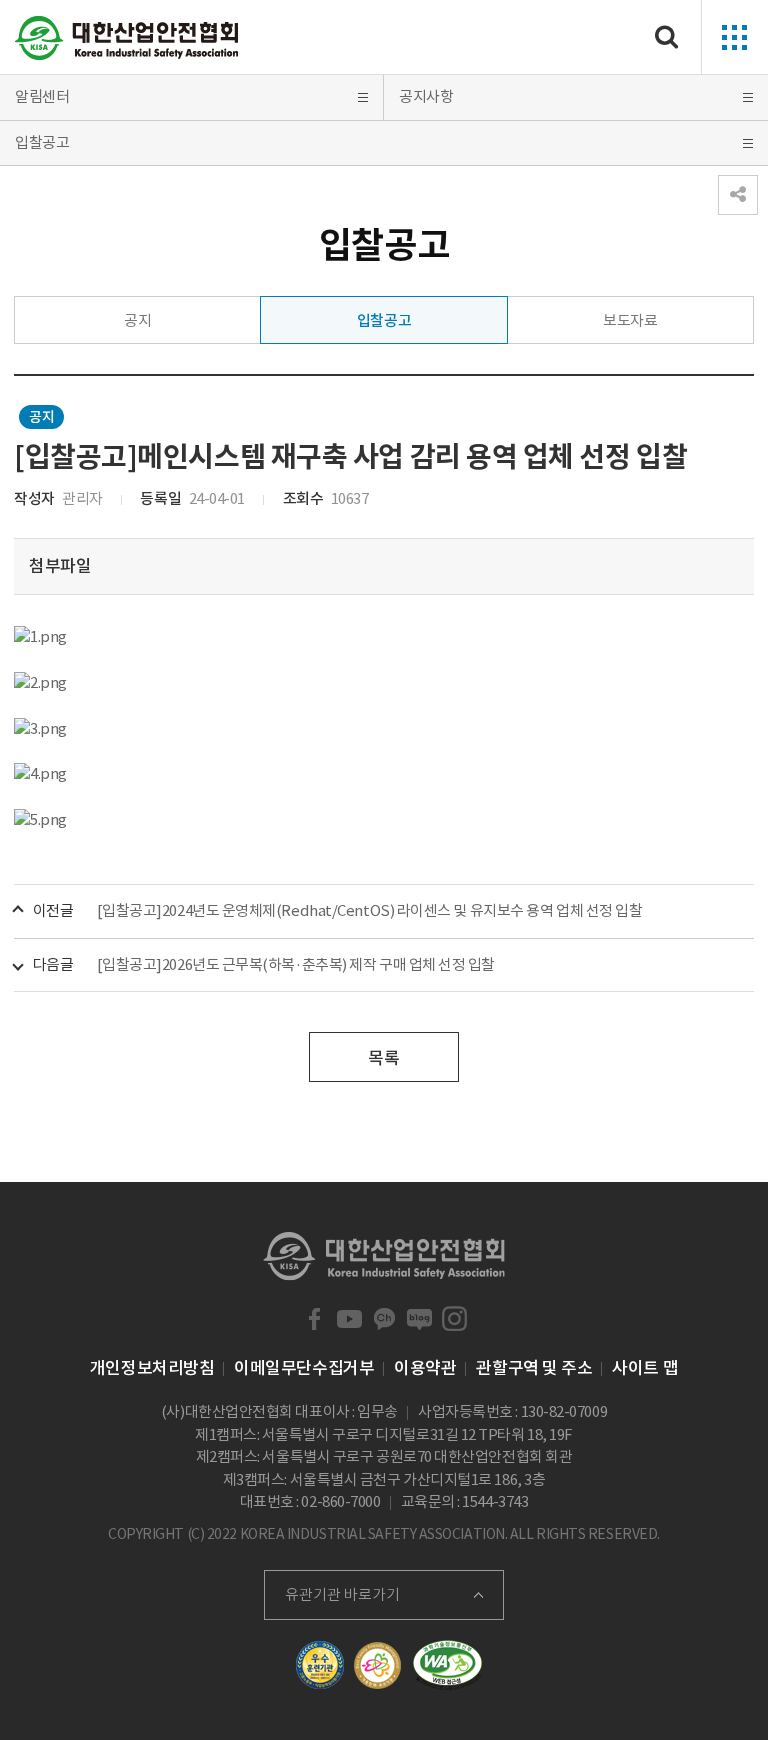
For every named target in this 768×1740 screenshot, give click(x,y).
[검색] (667, 37)
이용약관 (425, 1368)
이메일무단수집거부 (304, 1368)
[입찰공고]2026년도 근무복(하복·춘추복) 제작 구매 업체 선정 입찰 (296, 964)
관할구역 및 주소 (534, 1368)
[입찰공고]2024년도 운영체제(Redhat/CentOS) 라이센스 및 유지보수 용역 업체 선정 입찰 (370, 910)
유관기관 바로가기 (342, 1594)
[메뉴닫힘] (738, 195)
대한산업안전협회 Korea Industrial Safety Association (127, 38)
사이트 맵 (645, 1368)
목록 (383, 1058)
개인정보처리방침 (152, 1368)
